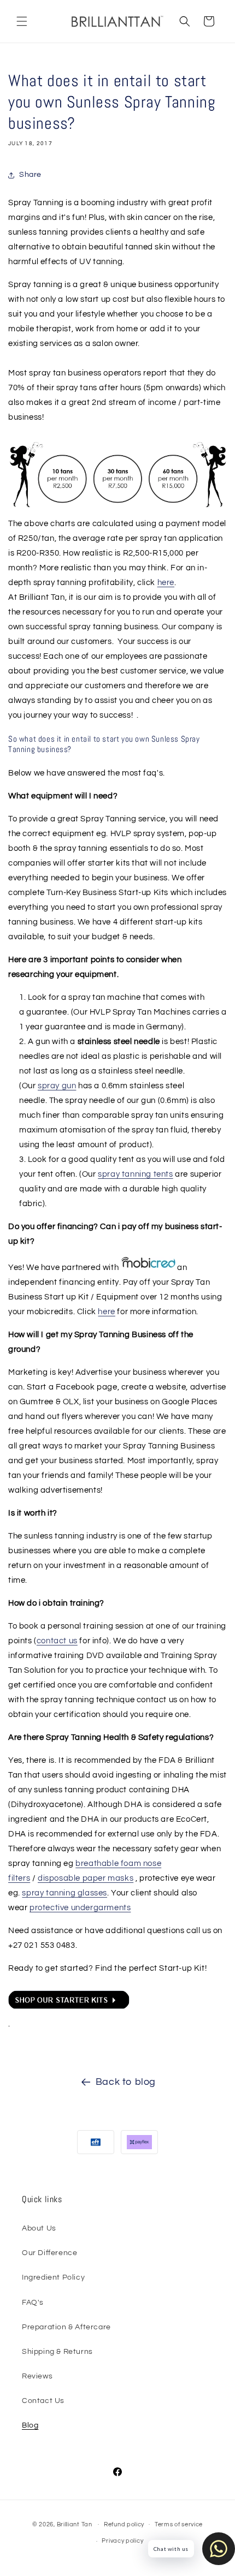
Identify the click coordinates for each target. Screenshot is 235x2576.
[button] (22, 21)
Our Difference (49, 2253)
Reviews (37, 2376)
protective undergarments (80, 1908)
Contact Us (43, 2401)
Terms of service (179, 2524)
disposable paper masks (86, 1878)
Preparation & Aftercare (66, 2327)
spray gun (57, 1086)
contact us (57, 1641)
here (166, 583)
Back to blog (126, 2082)
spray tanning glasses (64, 1893)
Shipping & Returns (57, 2352)
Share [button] (30, 175)
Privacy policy (122, 2541)
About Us (39, 2228)
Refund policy (124, 2524)
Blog (30, 2425)
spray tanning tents (135, 1174)
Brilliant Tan (75, 2524)
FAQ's (33, 2303)
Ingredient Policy (53, 2277)
